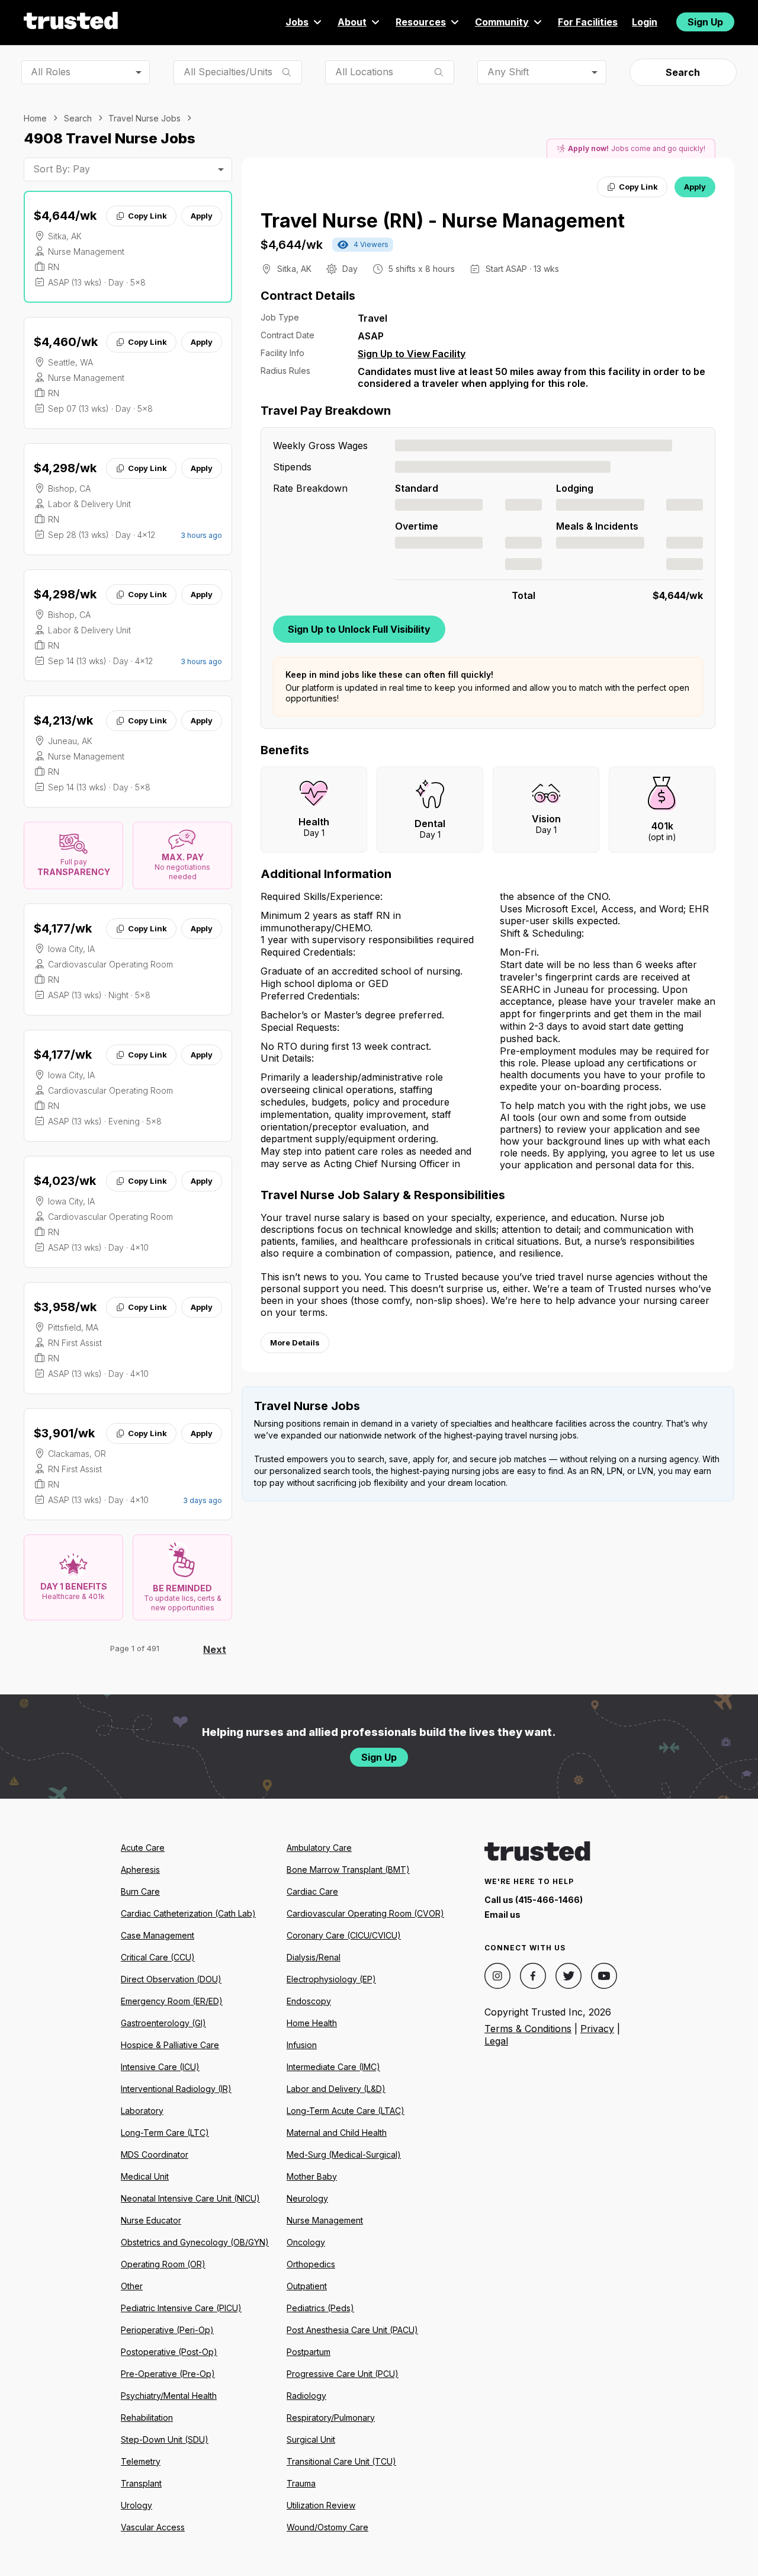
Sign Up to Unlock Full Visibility (359, 629)
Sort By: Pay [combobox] (62, 169)
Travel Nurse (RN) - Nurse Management (443, 221)
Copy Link (147, 216)
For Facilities (588, 22)
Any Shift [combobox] (508, 72)
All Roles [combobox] (51, 72)
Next (215, 1649)
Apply (202, 216)
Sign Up (705, 22)
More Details (295, 1343)
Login (645, 22)
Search (683, 72)
